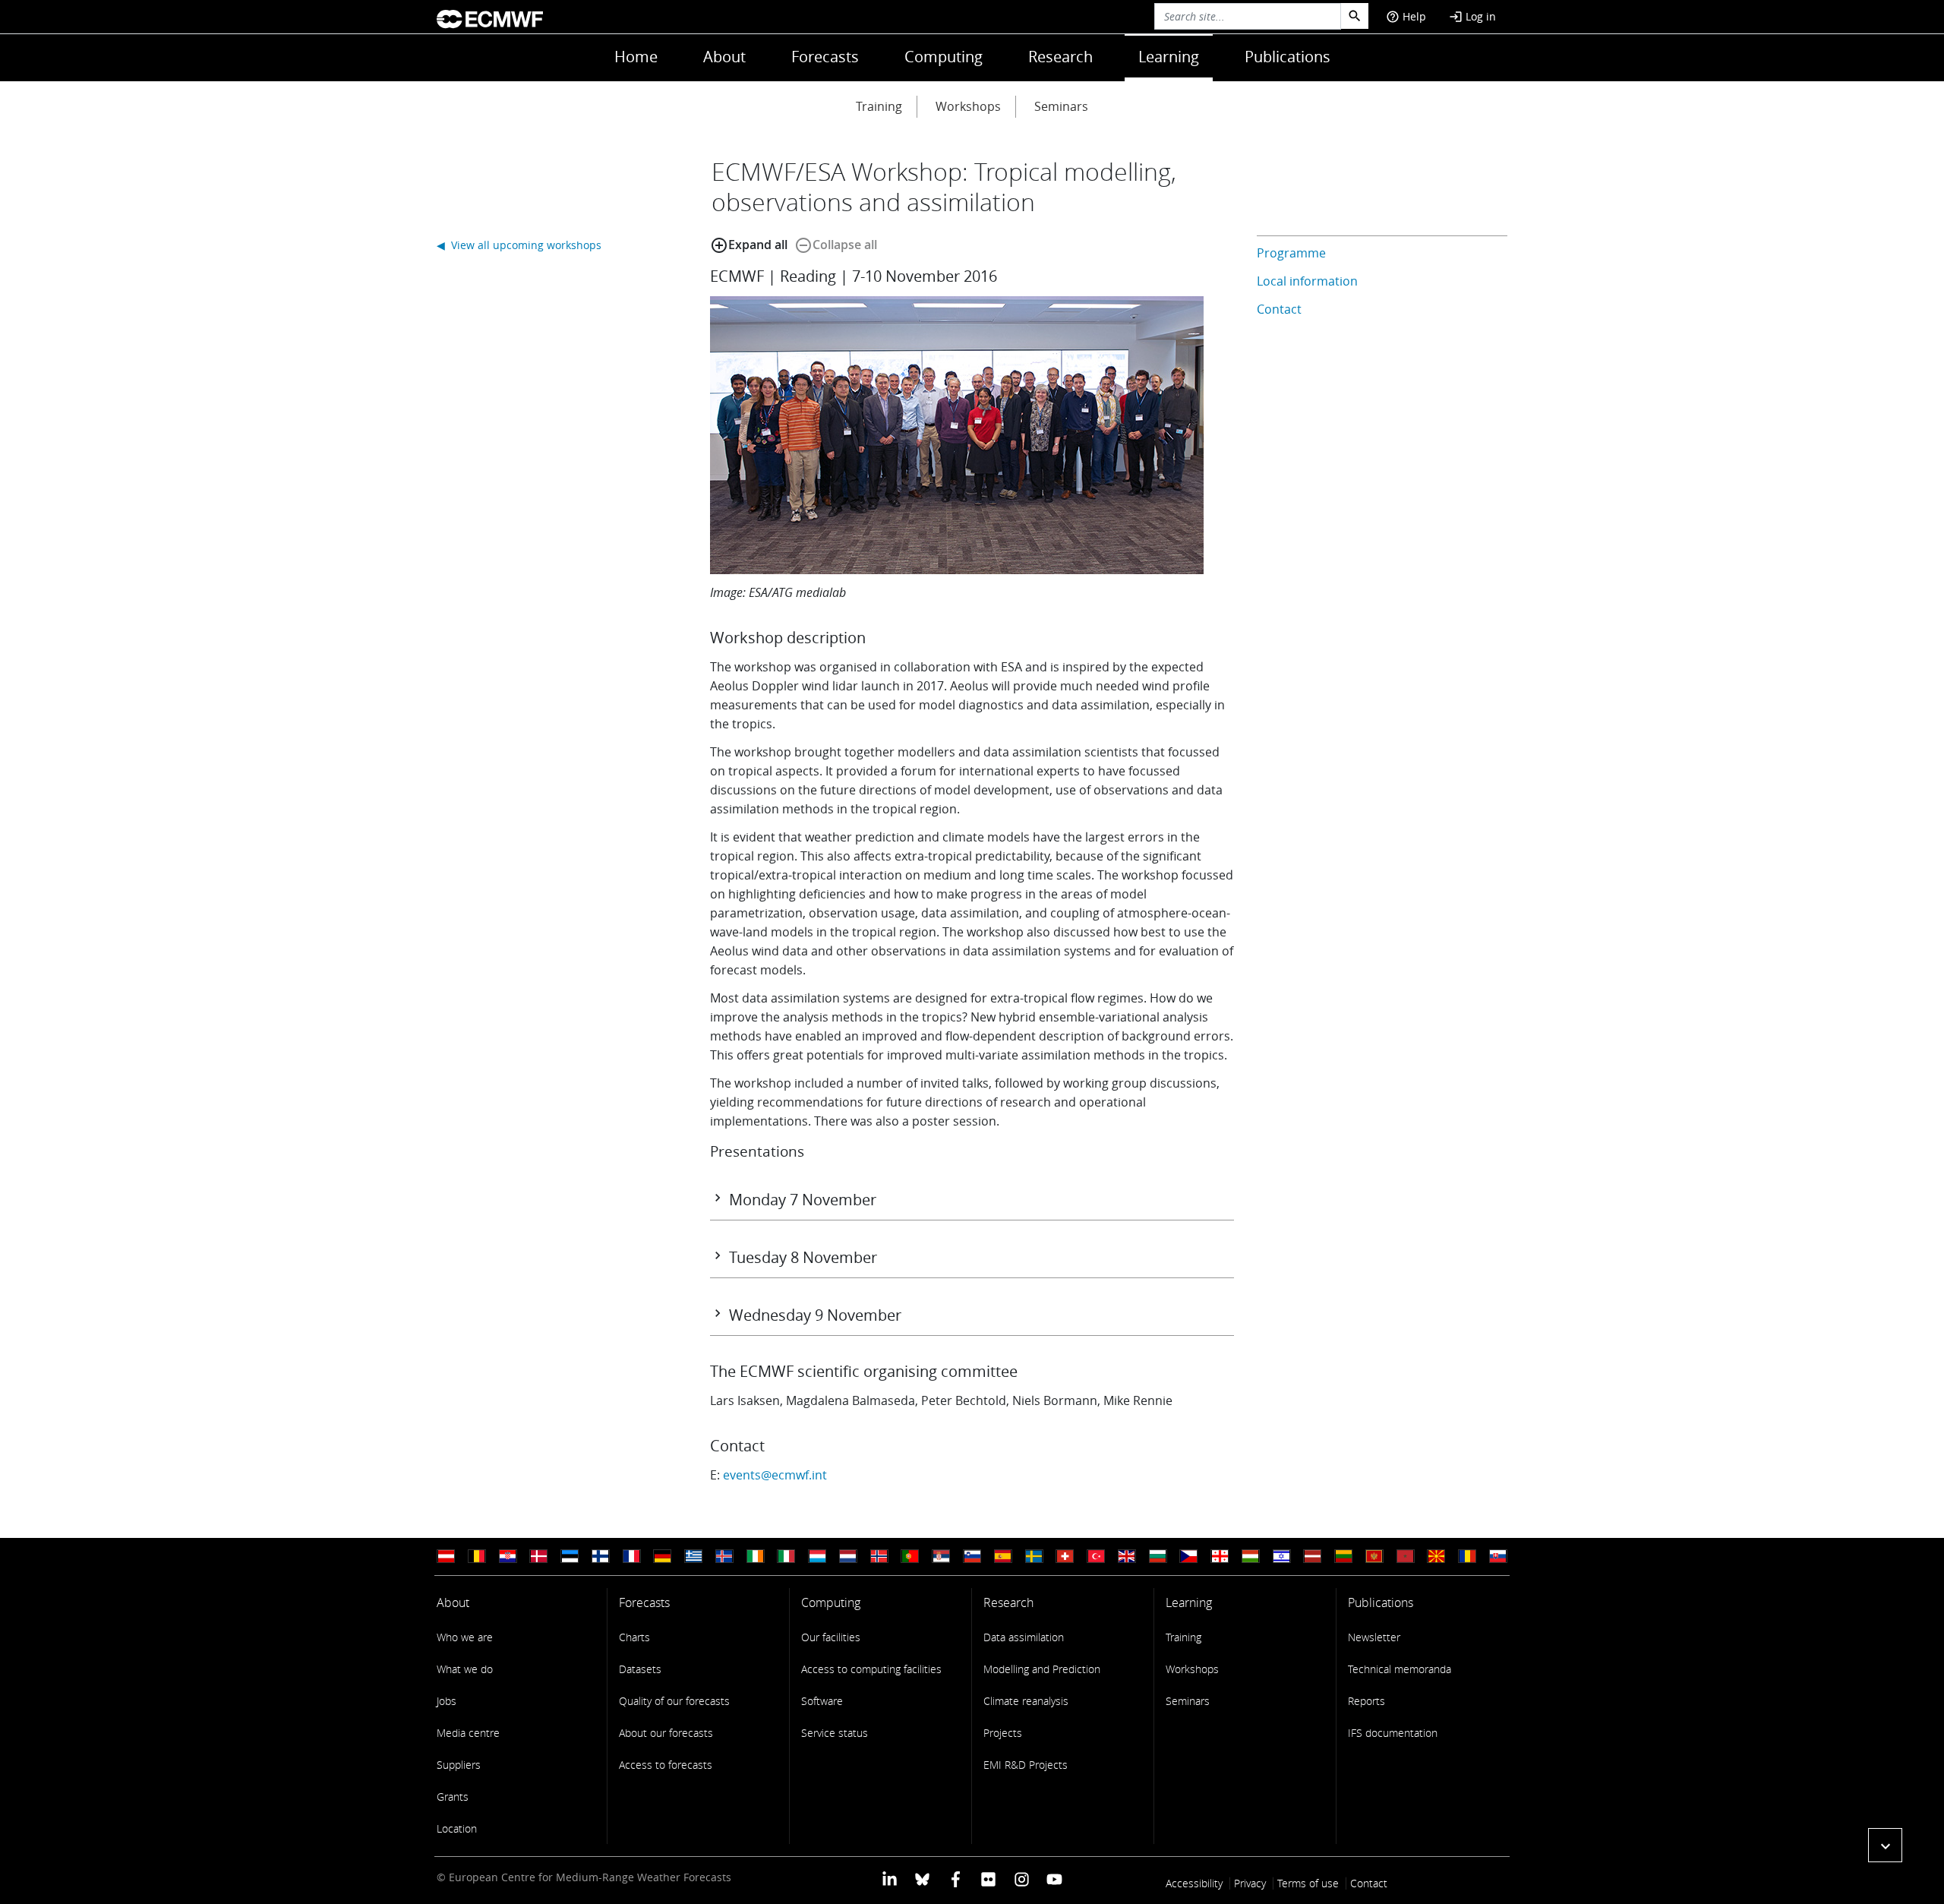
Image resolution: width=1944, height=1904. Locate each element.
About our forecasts (666, 1733)
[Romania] (1467, 1557)
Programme (1291, 253)
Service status (835, 1733)
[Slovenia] (972, 1557)
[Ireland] (756, 1557)
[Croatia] (508, 1557)
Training (879, 106)
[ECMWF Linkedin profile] (890, 1879)
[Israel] (1282, 1557)
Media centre (468, 1733)
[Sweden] (1034, 1557)
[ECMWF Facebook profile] (956, 1879)
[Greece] (693, 1557)
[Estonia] (570, 1557)
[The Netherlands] (848, 1557)
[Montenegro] (1374, 1557)
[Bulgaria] (1158, 1557)
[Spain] (1003, 1557)
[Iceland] (724, 1557)
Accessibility (1194, 1883)
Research (1060, 57)
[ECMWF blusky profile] (922, 1879)
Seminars (1061, 106)
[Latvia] (1312, 1557)
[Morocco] (1406, 1557)
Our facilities (831, 1637)
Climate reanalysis (1026, 1701)
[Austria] (446, 1557)
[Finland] (601, 1557)
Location (457, 1828)
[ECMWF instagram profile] (1021, 1879)
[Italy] (786, 1557)
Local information (1307, 281)
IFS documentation (1393, 1733)
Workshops (968, 106)
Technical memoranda (1400, 1669)
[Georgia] (1220, 1557)
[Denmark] (538, 1557)
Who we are (465, 1637)
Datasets (640, 1669)
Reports (1366, 1701)
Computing (944, 57)
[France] (632, 1557)
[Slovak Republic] (1498, 1557)
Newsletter (1374, 1637)
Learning (1169, 57)
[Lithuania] (1343, 1557)
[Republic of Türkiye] (1096, 1557)
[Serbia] (941, 1557)
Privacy (1250, 1883)
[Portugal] (910, 1557)
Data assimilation (1024, 1637)
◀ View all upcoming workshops (519, 245)
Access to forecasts (666, 1765)
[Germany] (662, 1557)
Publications (1288, 57)
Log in (1472, 16)
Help (1406, 16)
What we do (465, 1669)
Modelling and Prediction (1042, 1669)
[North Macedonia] (1436, 1557)
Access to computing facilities (871, 1669)
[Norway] (879, 1557)
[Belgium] (477, 1557)
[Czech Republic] (1188, 1557)
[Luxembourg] (817, 1557)
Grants (453, 1797)
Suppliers (459, 1765)
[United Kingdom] (1127, 1557)
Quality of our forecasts (674, 1701)
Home (636, 57)
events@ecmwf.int (775, 1475)
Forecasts (825, 57)
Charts (634, 1637)
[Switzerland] (1065, 1557)
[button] (1885, 1845)
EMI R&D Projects (1026, 1765)
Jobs (447, 1701)
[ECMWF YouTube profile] (1054, 1879)
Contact (1279, 309)
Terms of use (1308, 1883)
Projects (1003, 1733)
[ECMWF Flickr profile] (988, 1879)
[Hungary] (1251, 1557)
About (724, 57)
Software (822, 1701)
